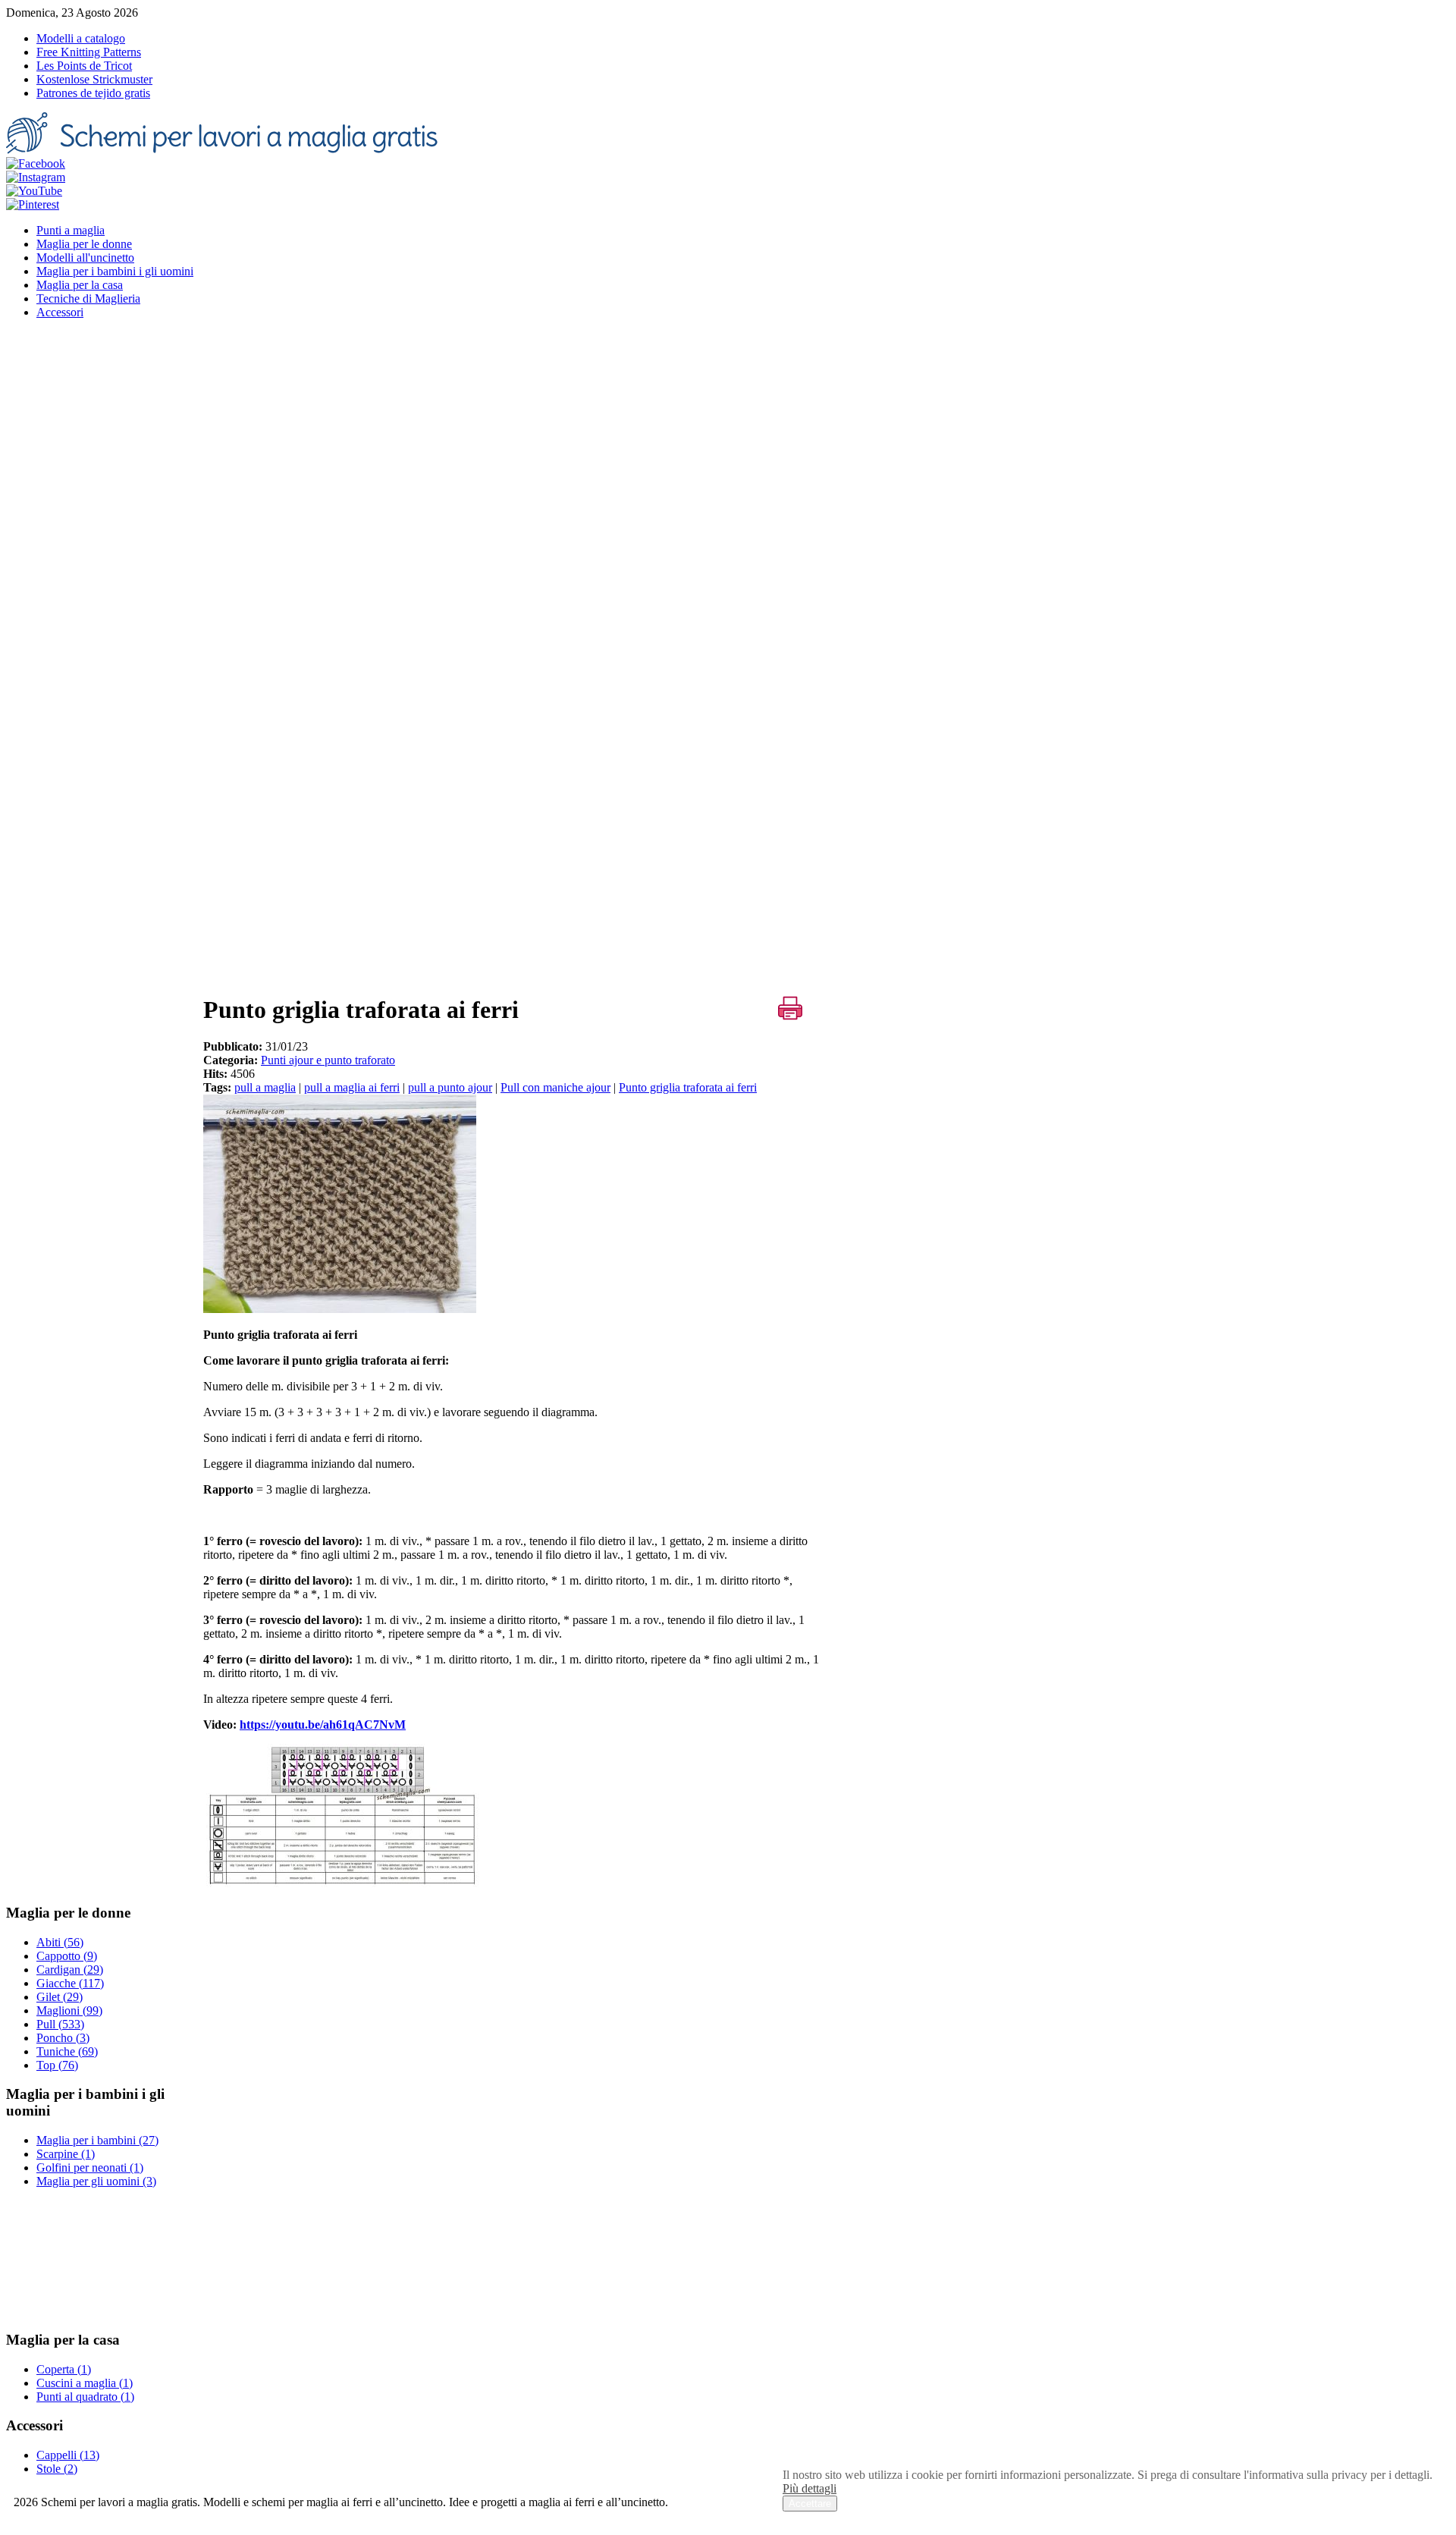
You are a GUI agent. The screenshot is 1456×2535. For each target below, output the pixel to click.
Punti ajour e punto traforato (328, 1060)
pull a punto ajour (450, 1087)
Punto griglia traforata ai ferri (688, 1087)
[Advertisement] (514, 873)
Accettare (810, 2504)
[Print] (790, 1008)
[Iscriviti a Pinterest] (33, 204)
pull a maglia (265, 1087)
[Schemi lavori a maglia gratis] (224, 150)
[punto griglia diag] (343, 1883)
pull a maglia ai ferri (352, 1087)
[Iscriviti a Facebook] (36, 163)
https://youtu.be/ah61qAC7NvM (323, 1725)
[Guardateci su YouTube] (34, 191)
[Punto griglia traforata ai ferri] (340, 1309)
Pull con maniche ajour (555, 1087)
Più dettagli (810, 2488)
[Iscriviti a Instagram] (36, 177)
